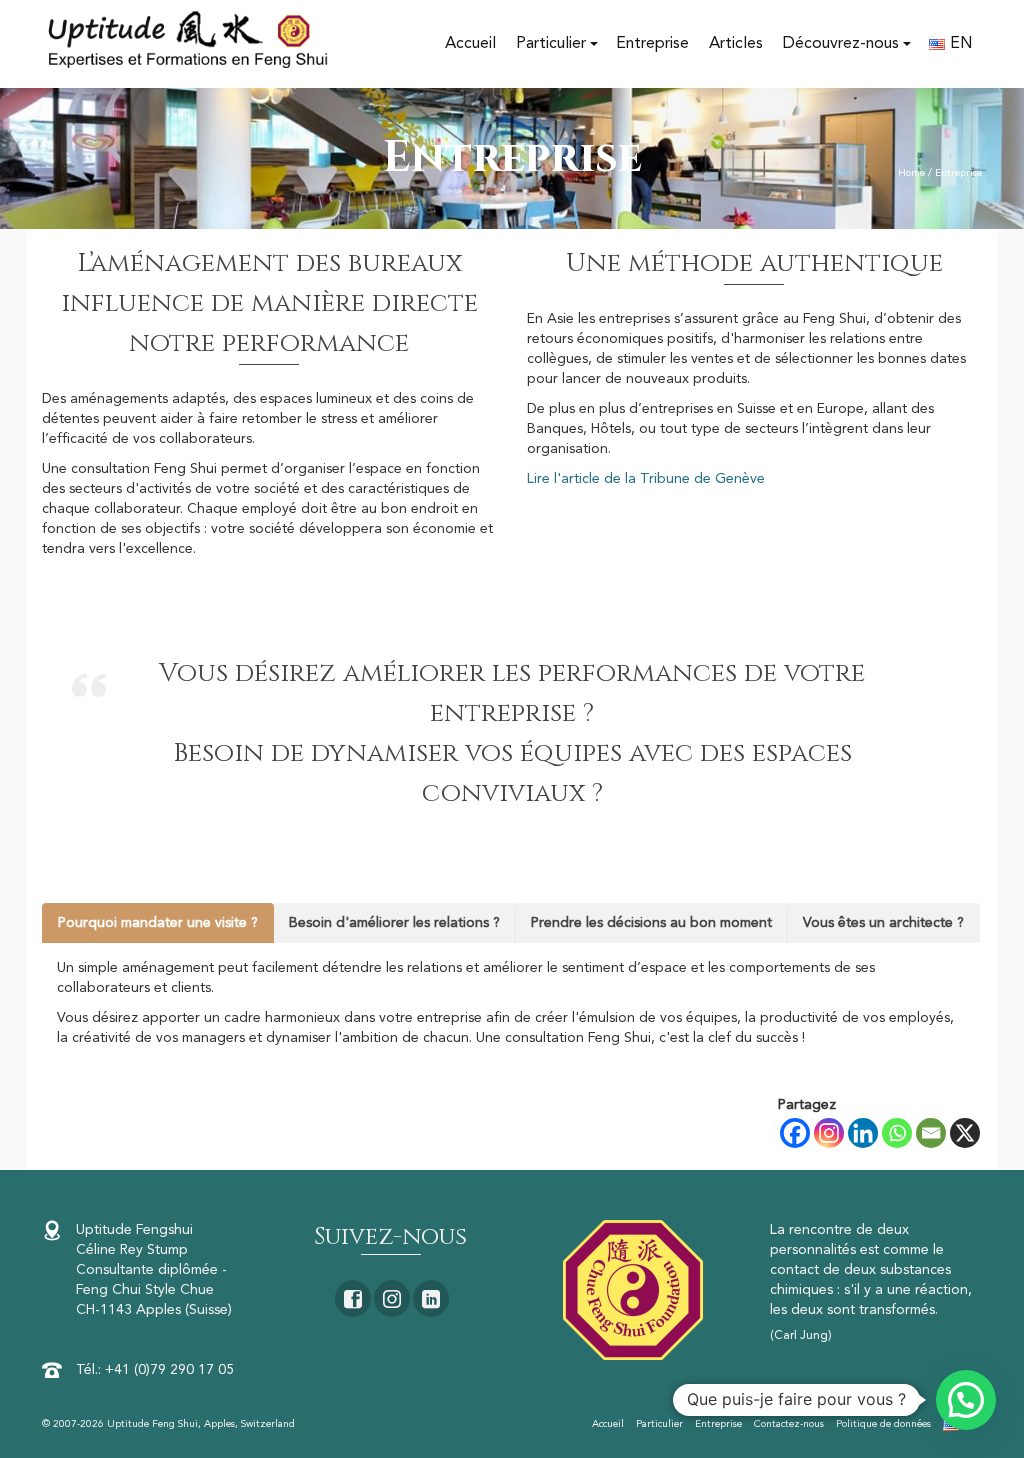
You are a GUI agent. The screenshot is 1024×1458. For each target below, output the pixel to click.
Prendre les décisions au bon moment (651, 923)
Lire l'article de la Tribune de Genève (646, 479)
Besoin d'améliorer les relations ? (394, 923)
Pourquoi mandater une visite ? (158, 923)
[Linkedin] (863, 1133)
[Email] (931, 1133)
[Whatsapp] (897, 1133)
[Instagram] (829, 1133)
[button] (966, 1400)
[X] (965, 1133)
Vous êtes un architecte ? (883, 923)
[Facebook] (795, 1133)
